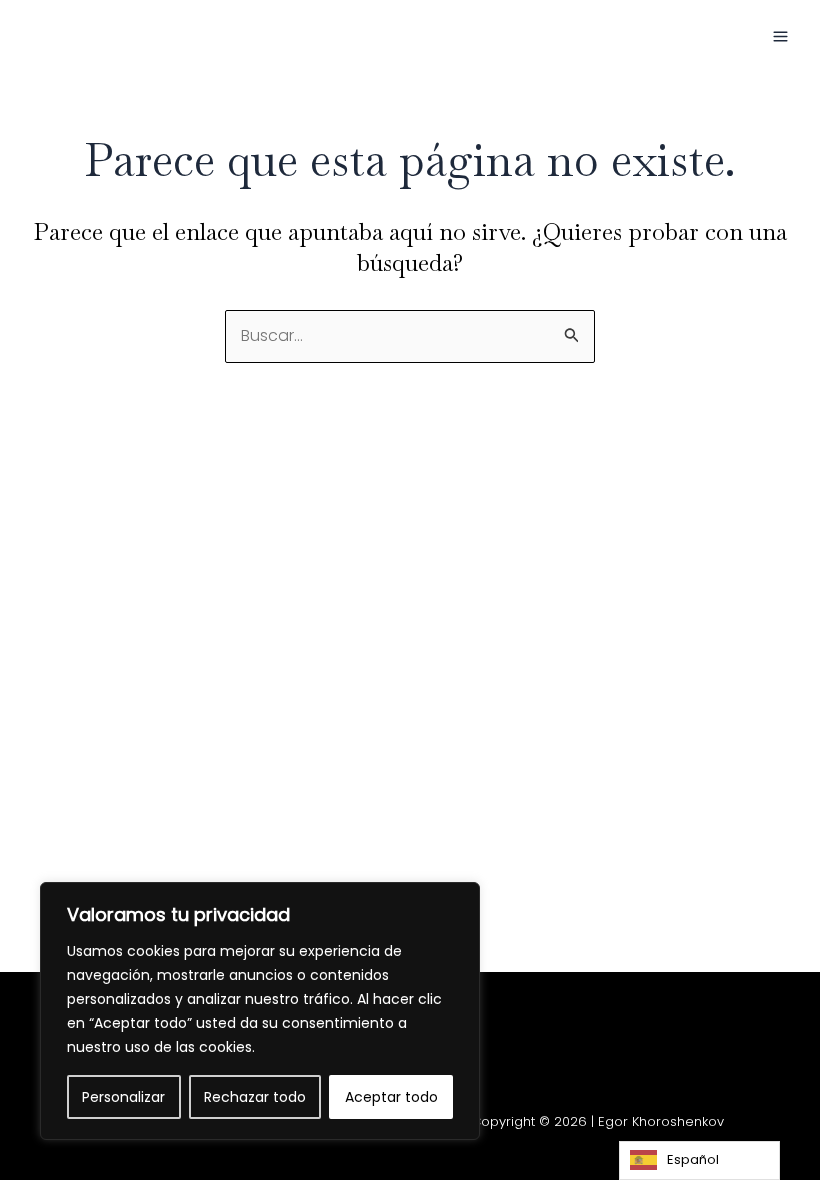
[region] (260, 1011)
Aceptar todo (391, 1097)
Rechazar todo (255, 1097)
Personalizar (123, 1097)
